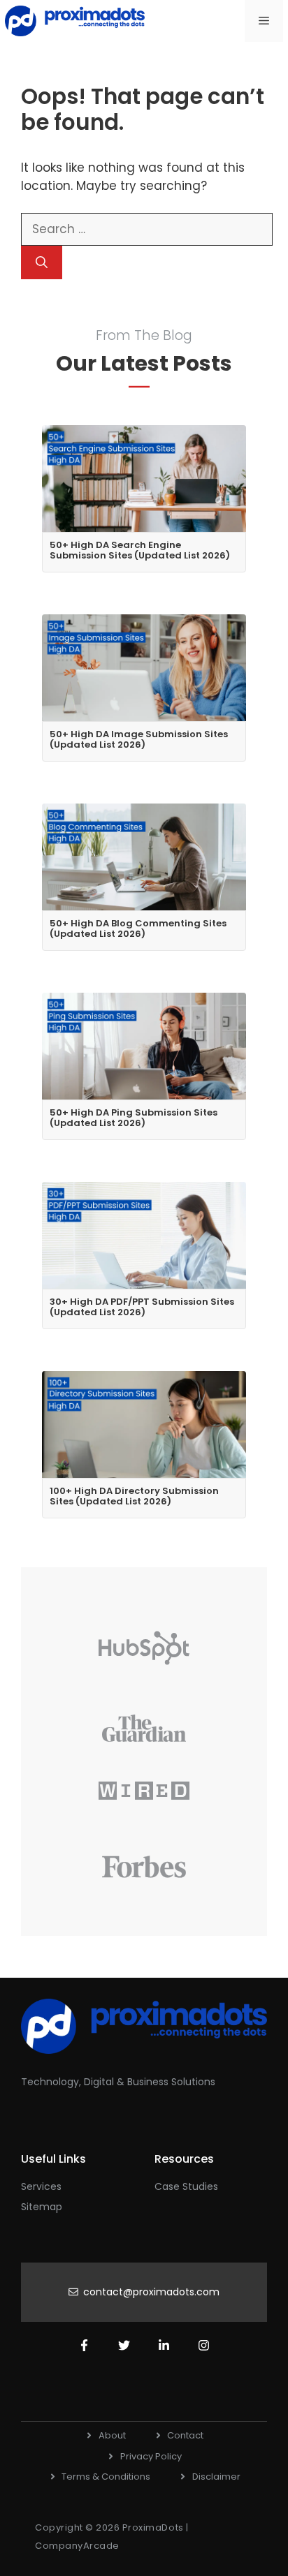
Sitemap (42, 2207)
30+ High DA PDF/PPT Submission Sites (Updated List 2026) (142, 1307)
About (112, 2435)
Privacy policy (151, 2456)
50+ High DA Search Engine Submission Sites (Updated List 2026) (140, 550)
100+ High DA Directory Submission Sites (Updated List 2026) (134, 1496)
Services (41, 2186)
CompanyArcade (77, 2546)
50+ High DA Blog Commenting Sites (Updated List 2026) (138, 929)
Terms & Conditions (106, 2477)
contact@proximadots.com (151, 2292)
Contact (185, 2435)
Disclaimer (216, 2477)
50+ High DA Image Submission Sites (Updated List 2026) (139, 740)
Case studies (186, 2186)
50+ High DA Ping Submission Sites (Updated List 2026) (134, 1118)
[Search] (42, 262)
